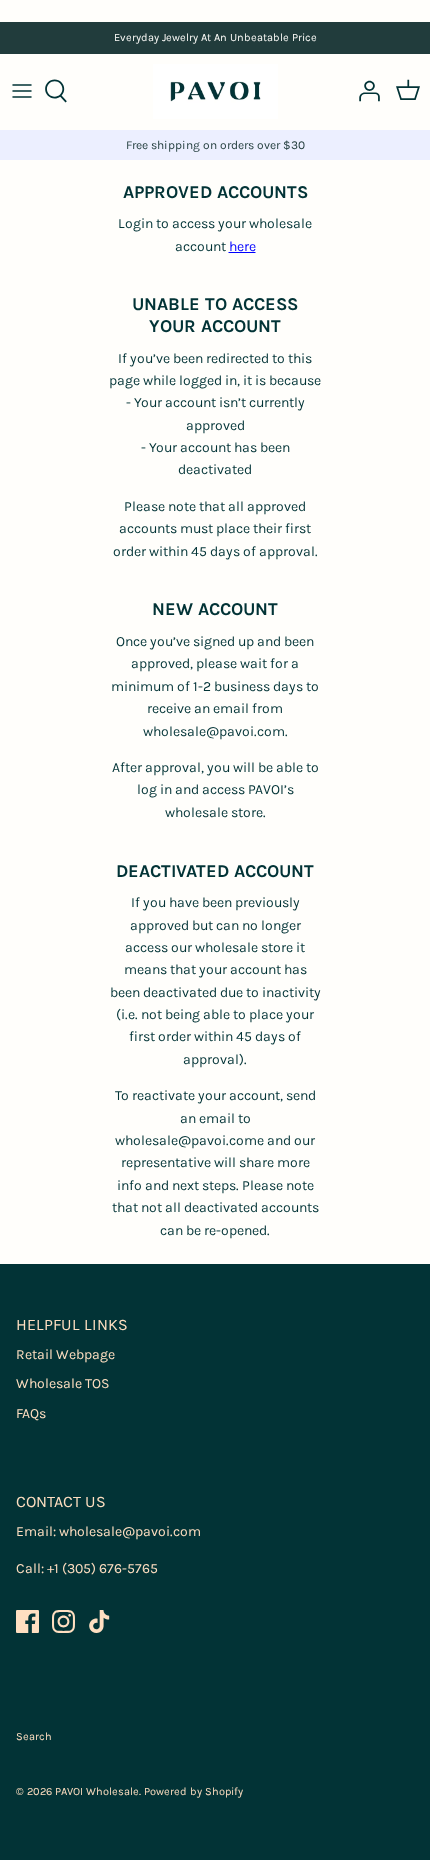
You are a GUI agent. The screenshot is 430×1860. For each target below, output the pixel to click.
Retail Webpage (65, 1354)
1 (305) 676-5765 (106, 1568)
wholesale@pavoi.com (130, 1531)
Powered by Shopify (193, 1791)
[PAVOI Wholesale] (215, 91)
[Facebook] (27, 1621)
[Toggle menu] (22, 91)
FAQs (31, 1413)
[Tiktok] (99, 1621)
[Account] (364, 91)
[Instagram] (63, 1621)
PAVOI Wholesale (97, 1791)
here (242, 246)
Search (34, 1736)
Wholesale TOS (62, 1383)
